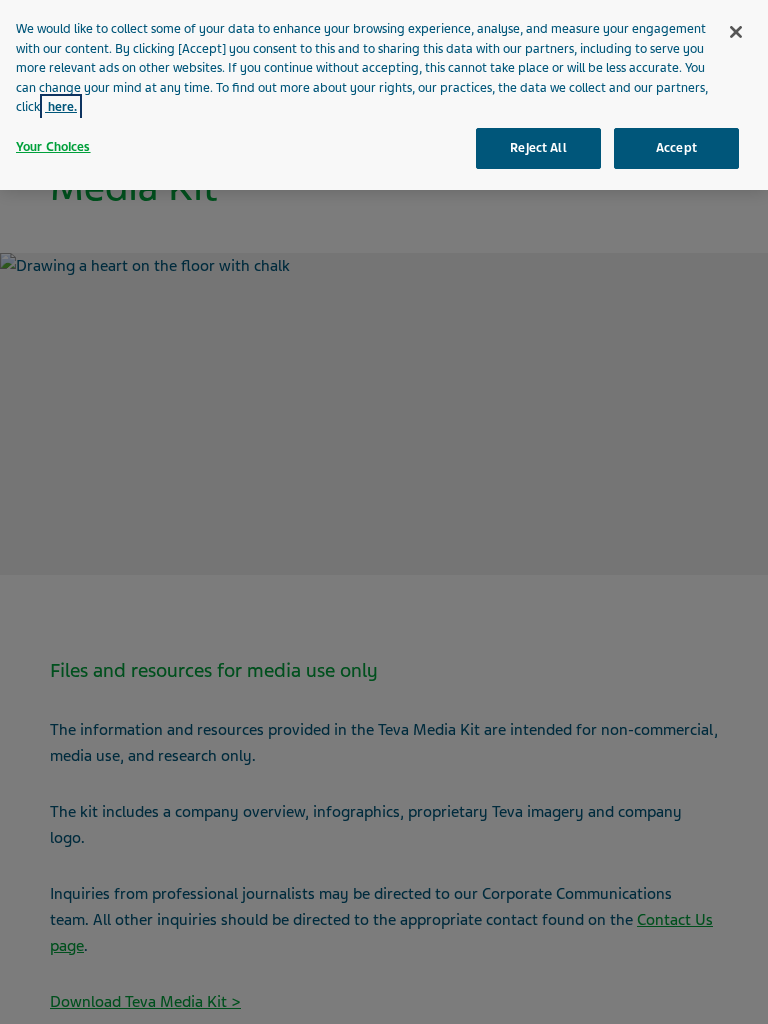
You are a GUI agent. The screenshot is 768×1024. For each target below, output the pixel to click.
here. (61, 107)
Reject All (538, 148)
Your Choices (53, 147)
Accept (676, 148)
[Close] (736, 32)
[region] (384, 95)
